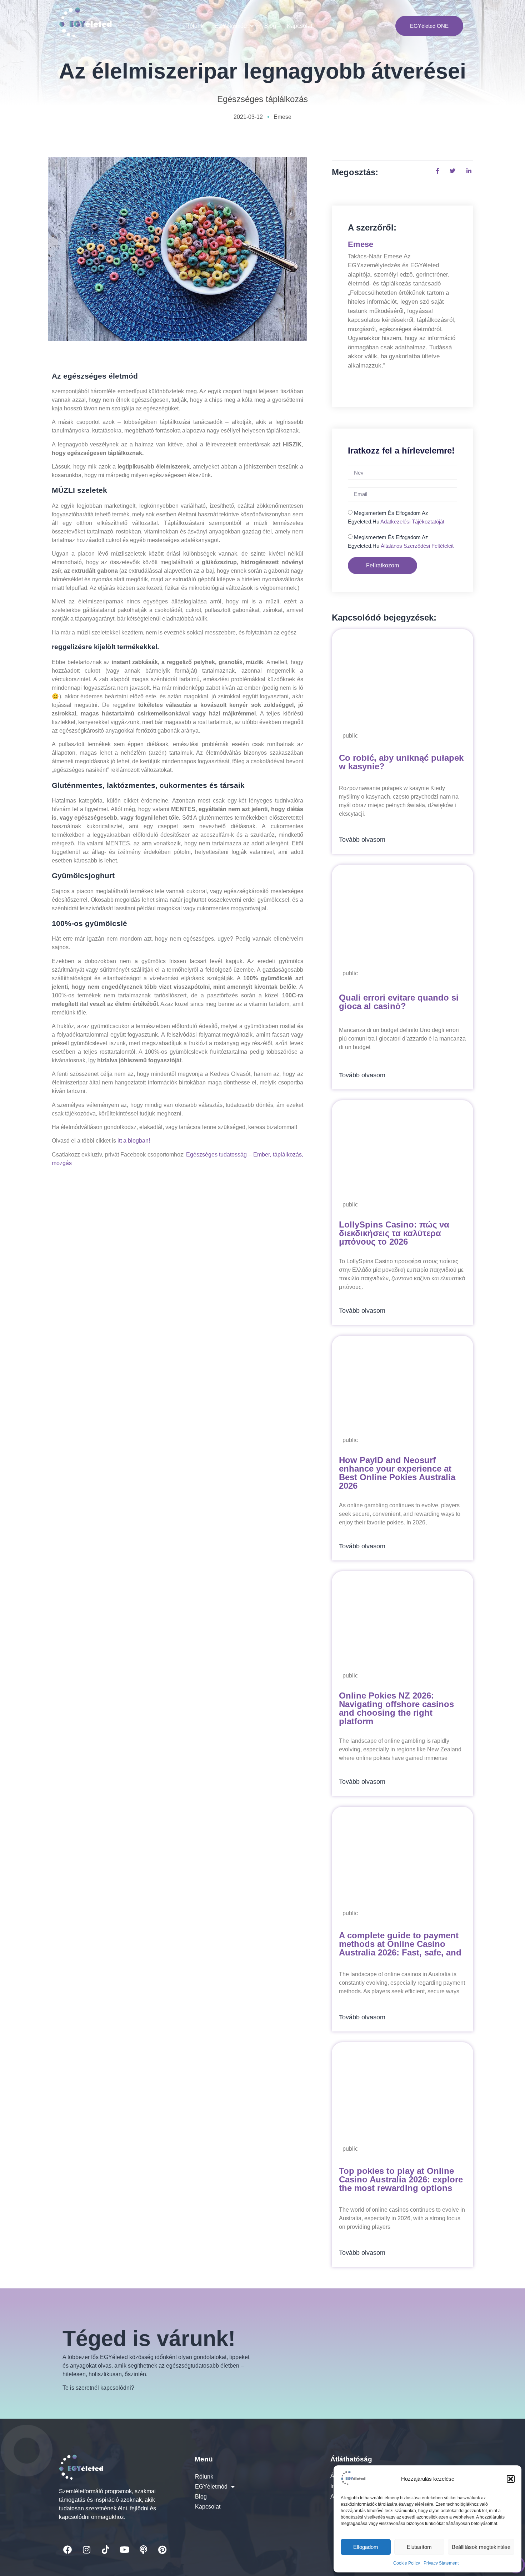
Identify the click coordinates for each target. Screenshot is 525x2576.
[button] (511, 2479)
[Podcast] (143, 2550)
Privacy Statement (441, 2563)
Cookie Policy (407, 2563)
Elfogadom (366, 2547)
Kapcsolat (299, 26)
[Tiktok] (105, 2550)
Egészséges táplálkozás (262, 99)
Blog (270, 26)
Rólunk (194, 26)
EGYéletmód (231, 26)
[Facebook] (67, 2550)
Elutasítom (419, 2547)
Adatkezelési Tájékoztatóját (412, 522)
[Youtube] (124, 2550)
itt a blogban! (134, 1141)
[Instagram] (86, 2550)
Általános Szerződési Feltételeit (417, 546)
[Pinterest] (162, 2550)
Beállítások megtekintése (481, 2547)
